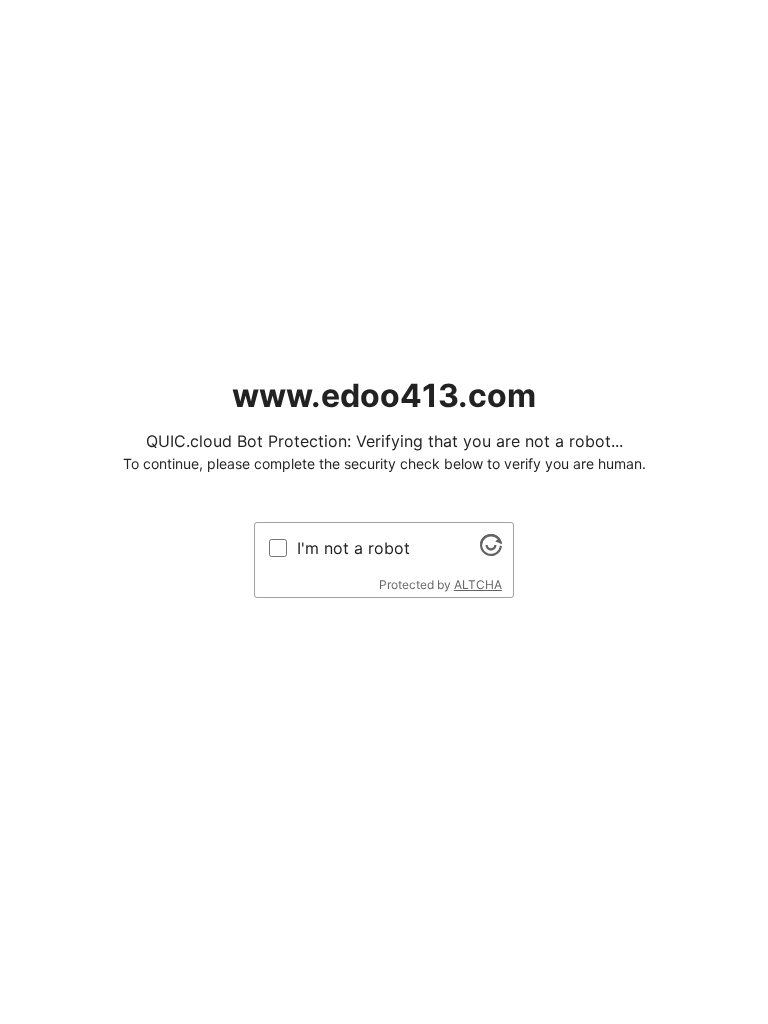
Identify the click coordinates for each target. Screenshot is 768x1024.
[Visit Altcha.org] (491, 550)
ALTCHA (478, 584)
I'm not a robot (353, 548)
